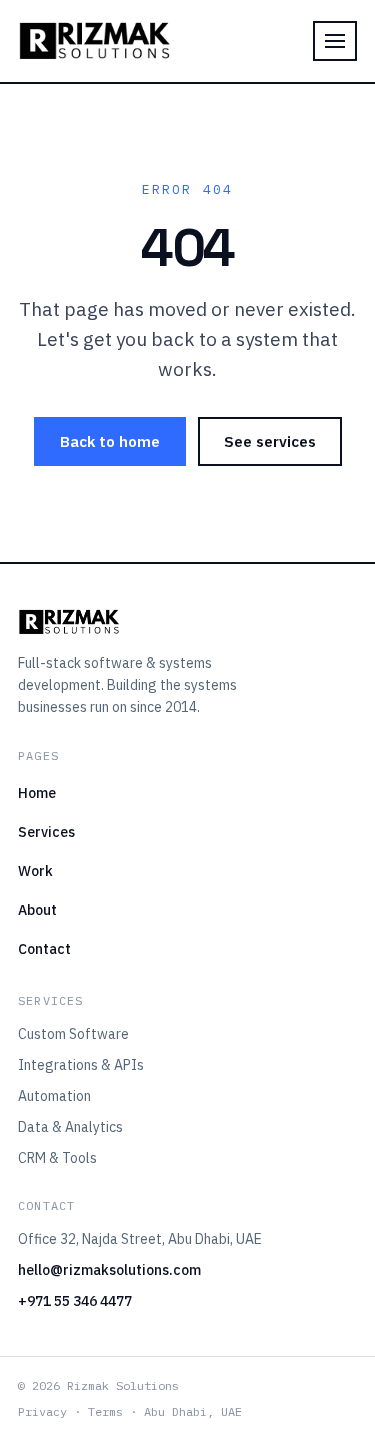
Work (35, 871)
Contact (44, 949)
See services (270, 441)
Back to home (110, 441)
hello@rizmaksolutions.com (109, 1270)
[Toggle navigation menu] (335, 41)
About (37, 910)
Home (37, 793)
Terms (105, 1411)
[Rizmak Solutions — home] (94, 41)
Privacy (42, 1411)
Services (46, 832)
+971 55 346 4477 (75, 1301)
